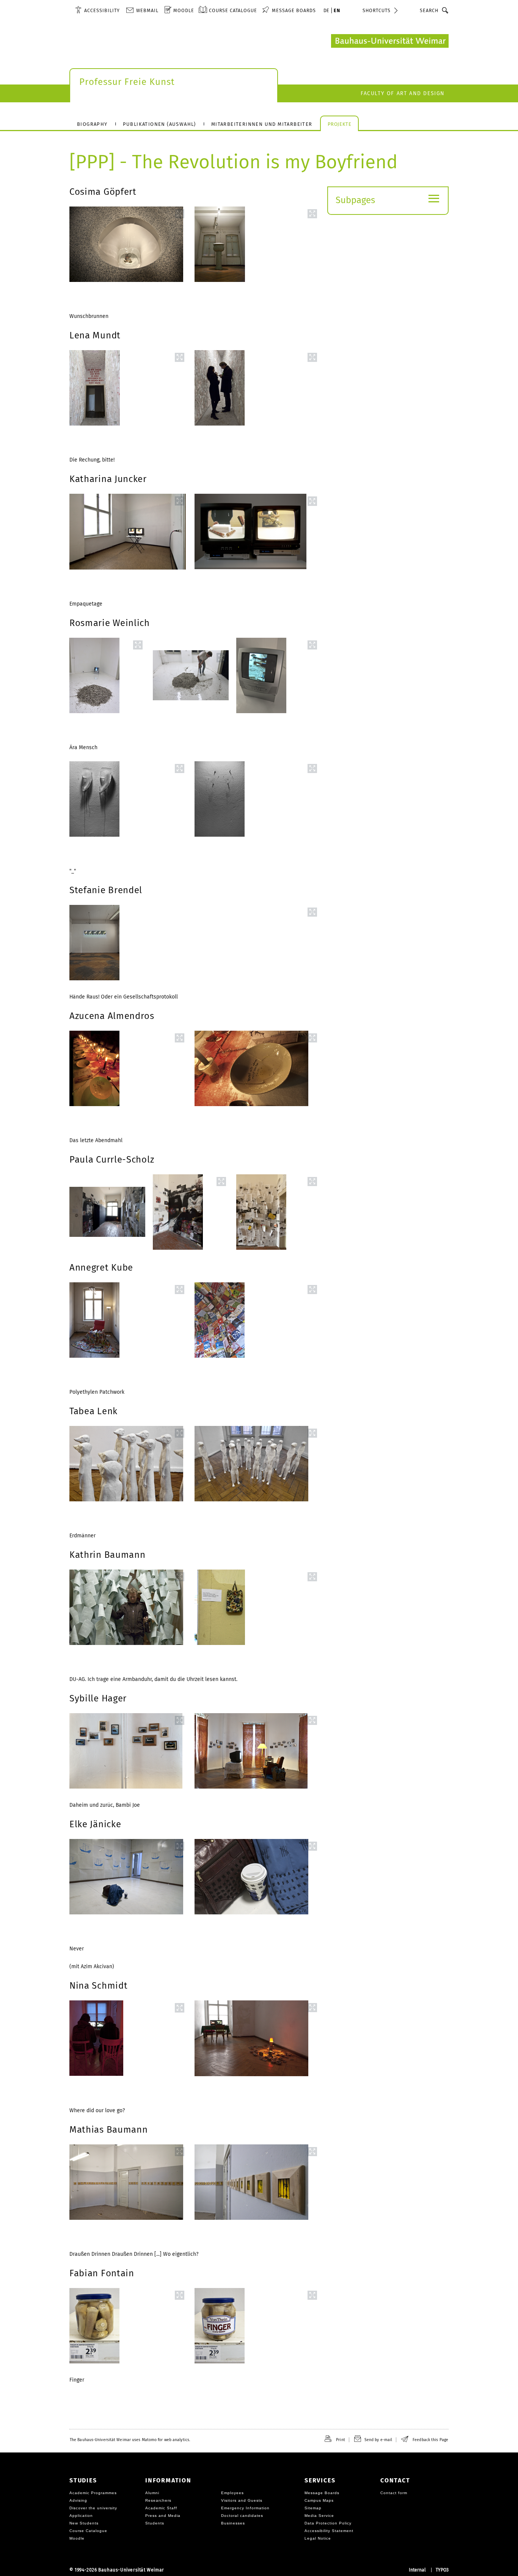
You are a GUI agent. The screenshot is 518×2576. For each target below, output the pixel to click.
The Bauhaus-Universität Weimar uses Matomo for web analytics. (130, 2440)
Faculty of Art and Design (403, 93)
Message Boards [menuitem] (294, 10)
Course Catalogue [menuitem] (233, 10)
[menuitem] (97, 10)
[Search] (445, 10)
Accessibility (102, 10)
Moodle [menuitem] (184, 10)
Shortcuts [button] (377, 10)
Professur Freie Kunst (127, 82)
